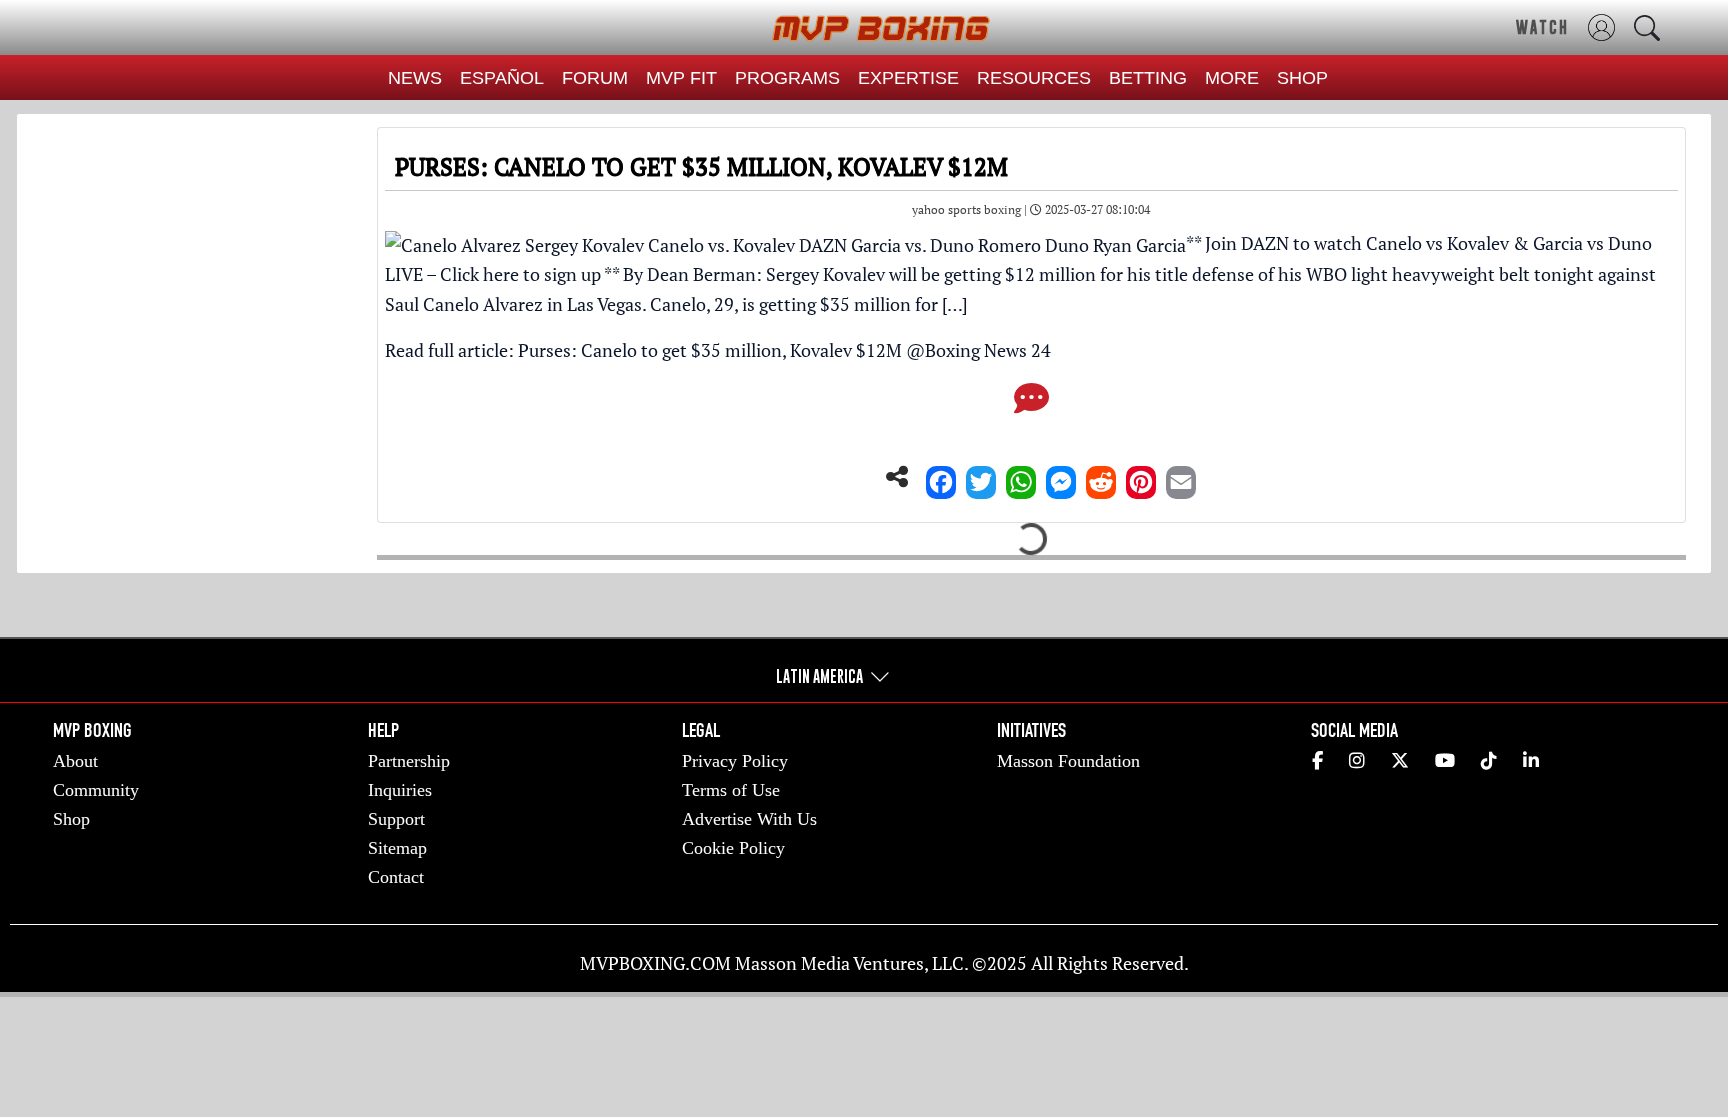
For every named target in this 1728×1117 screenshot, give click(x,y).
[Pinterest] (1141, 477)
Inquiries (400, 790)
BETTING (1148, 78)
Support (396, 819)
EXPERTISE (908, 78)
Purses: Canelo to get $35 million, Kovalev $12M (710, 350)
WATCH (1542, 27)
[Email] (1181, 477)
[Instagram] (1357, 761)
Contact (396, 877)
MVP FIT (681, 78)
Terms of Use (731, 790)
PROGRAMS (787, 78)
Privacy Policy (735, 761)
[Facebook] (941, 477)
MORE (1232, 78)
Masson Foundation (1068, 761)
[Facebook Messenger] (1061, 477)
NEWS (415, 78)
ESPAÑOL (502, 78)
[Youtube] (1445, 761)
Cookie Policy (733, 848)
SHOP (1302, 78)
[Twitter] (981, 477)
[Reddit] (1101, 477)
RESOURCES (1034, 78)
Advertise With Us (749, 819)
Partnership (409, 761)
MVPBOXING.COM (655, 963)
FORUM (595, 78)
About (75, 761)
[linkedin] (1531, 761)
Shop (71, 819)
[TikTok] (1489, 761)
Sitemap (397, 848)
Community (96, 790)
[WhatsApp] (1021, 477)
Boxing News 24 (988, 350)
